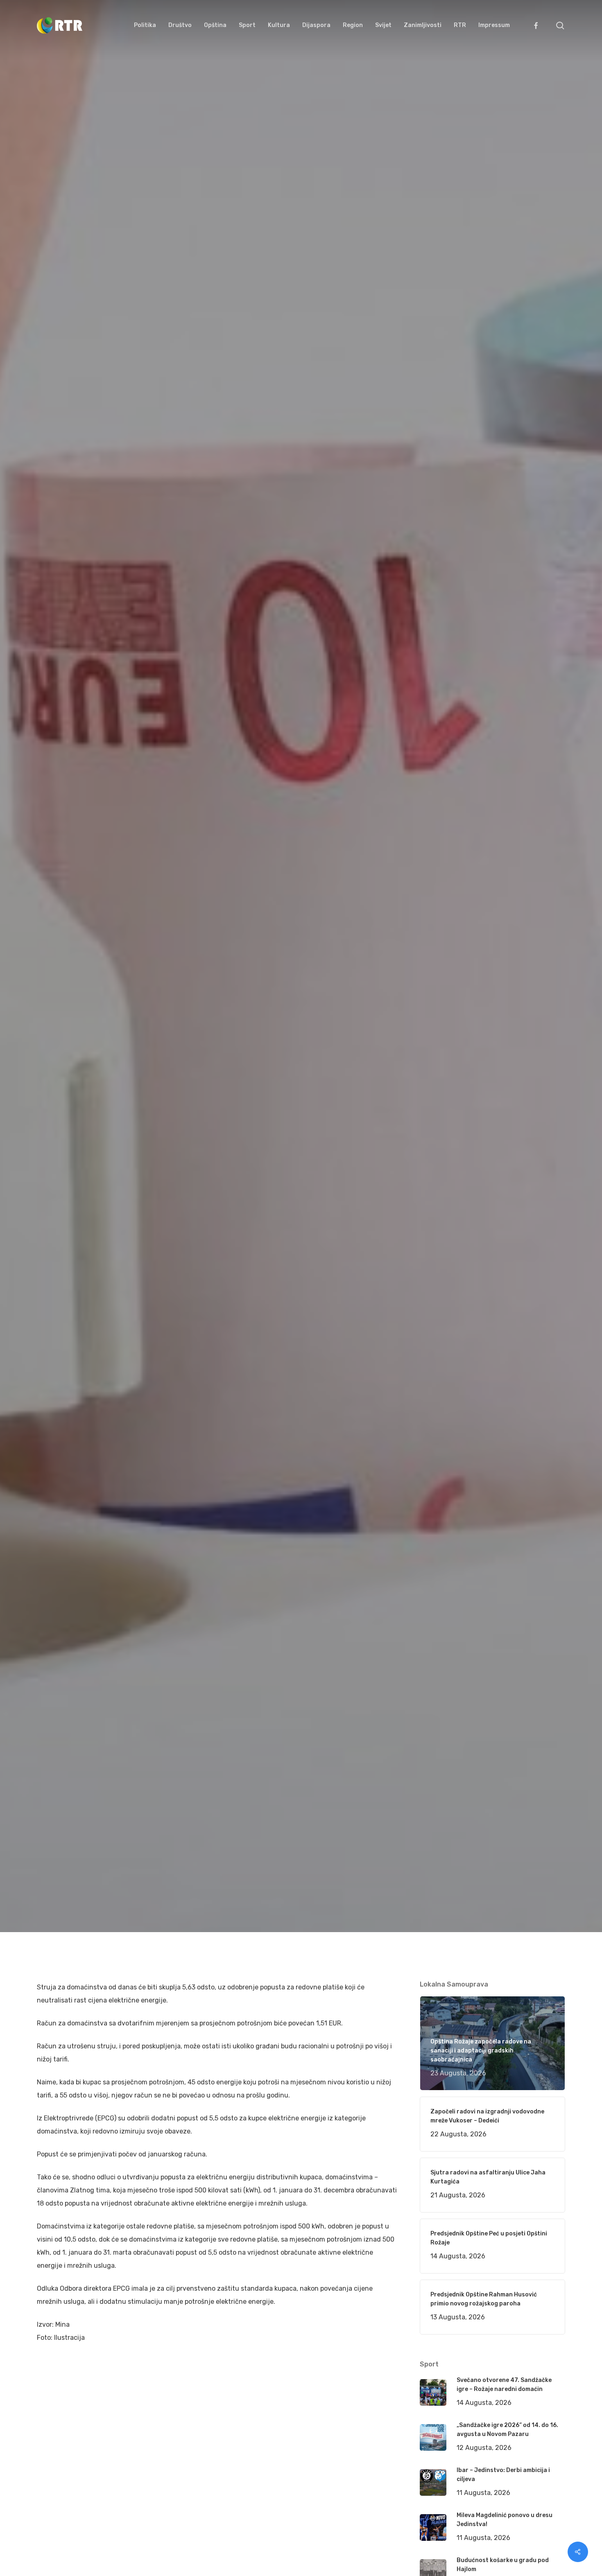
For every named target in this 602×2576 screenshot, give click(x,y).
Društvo (175, 1075)
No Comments (534, 1028)
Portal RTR (63, 1075)
